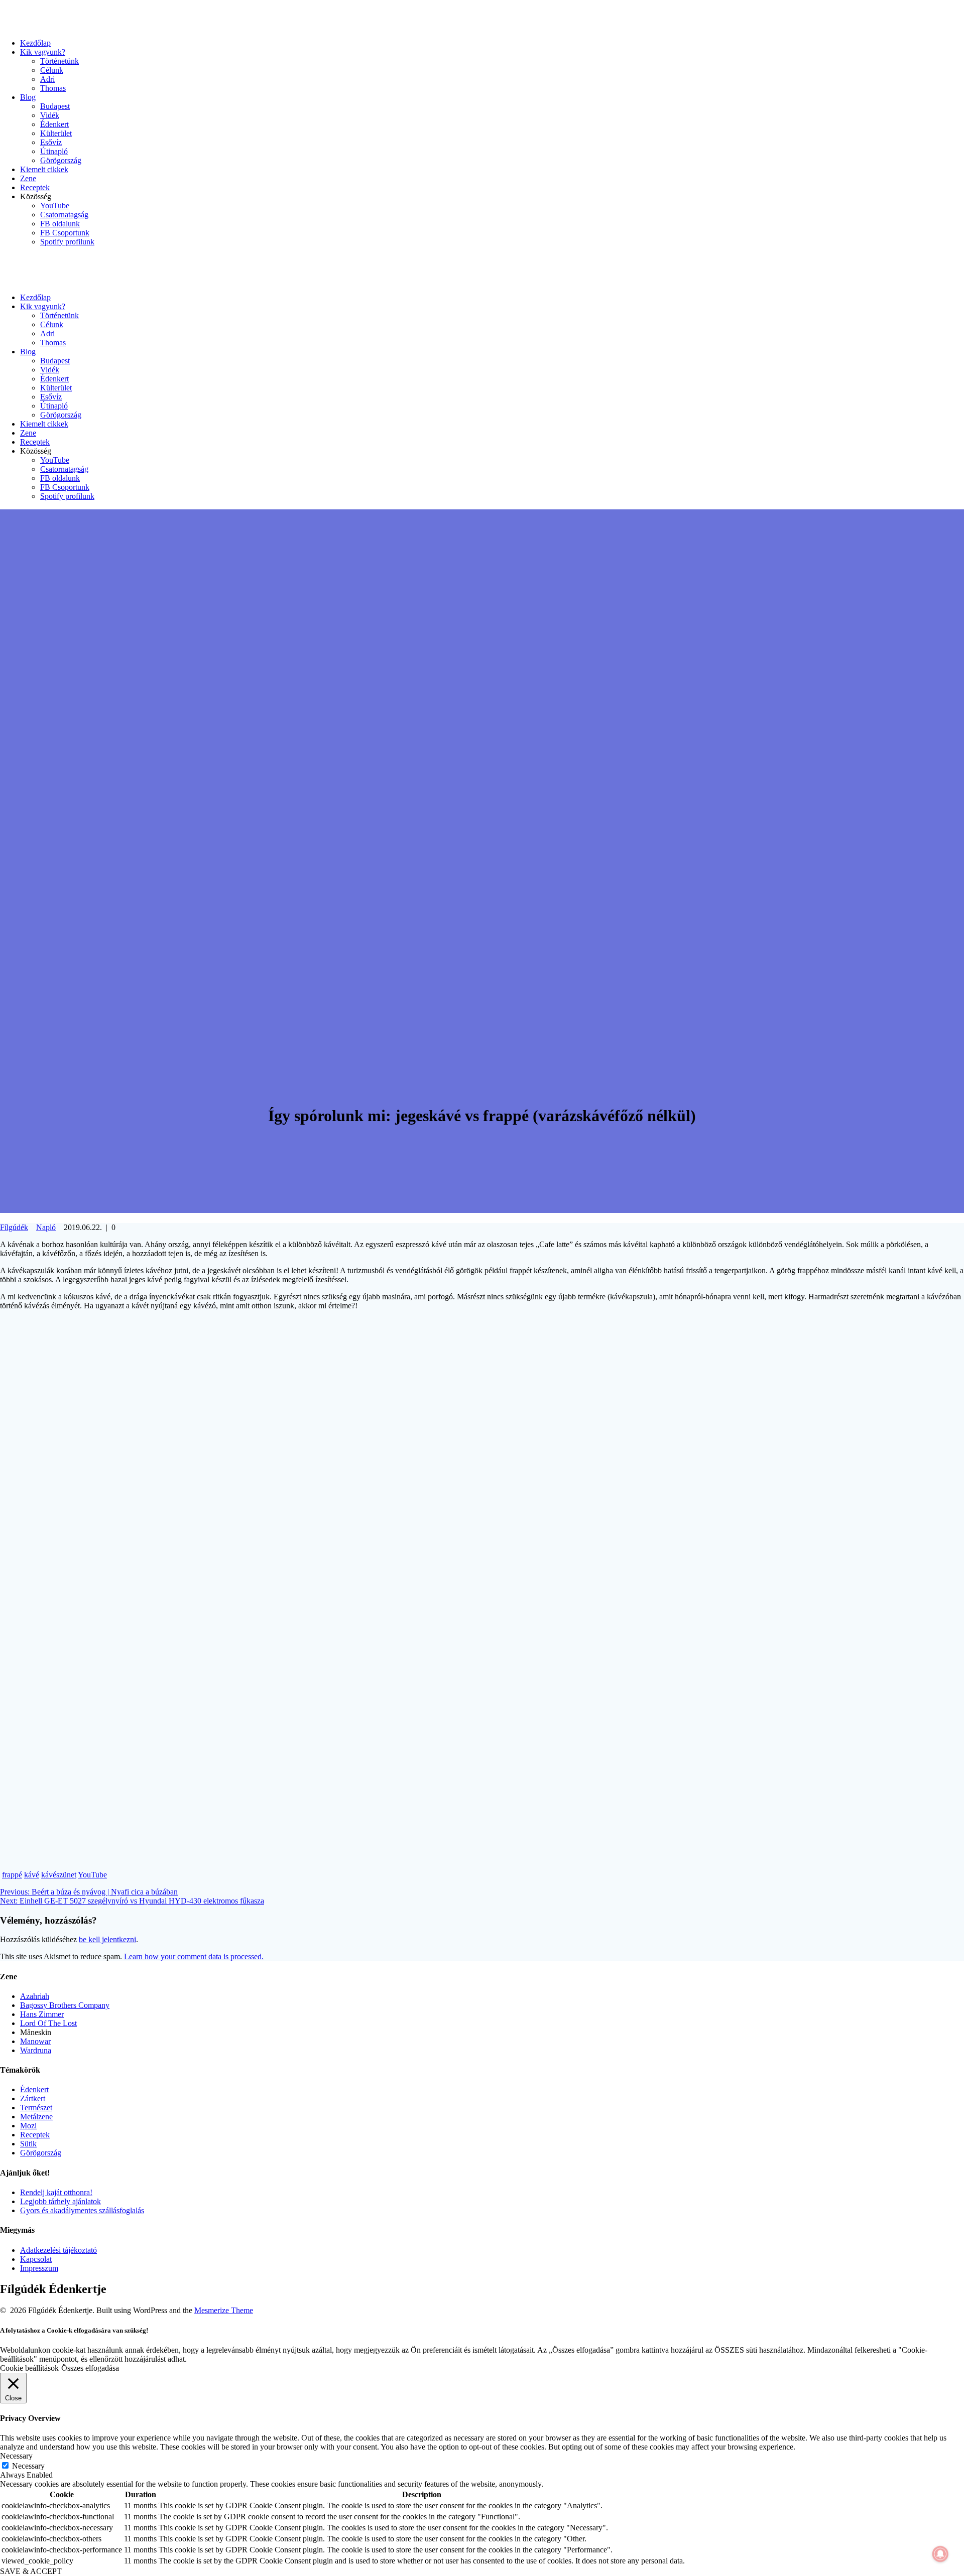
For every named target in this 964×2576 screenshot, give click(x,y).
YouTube (55, 206)
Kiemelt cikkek (44, 169)
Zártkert (33, 2098)
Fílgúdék (14, 1227)
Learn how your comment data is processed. (194, 1956)
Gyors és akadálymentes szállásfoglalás (82, 2210)
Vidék (50, 115)
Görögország (61, 160)
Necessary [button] (16, 2456)
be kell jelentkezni (107, 1939)
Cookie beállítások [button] (29, 2368)
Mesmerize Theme (224, 2310)
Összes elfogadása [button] (90, 2368)
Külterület (56, 133)
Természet (36, 2108)
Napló (46, 1227)
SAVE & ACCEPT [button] (31, 2571)
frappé (12, 1875)
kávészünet (59, 1875)
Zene (28, 178)
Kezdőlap (35, 43)
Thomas (53, 88)
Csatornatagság (64, 215)
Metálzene (36, 2117)
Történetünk (59, 61)
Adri (47, 79)
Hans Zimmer (42, 2014)
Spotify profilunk (67, 242)
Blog (28, 97)
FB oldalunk (60, 224)
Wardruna (36, 2050)
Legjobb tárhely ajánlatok (61, 2201)
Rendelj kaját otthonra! (56, 2192)
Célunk (52, 70)
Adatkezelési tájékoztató (58, 2250)
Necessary (28, 2466)
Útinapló (54, 151)
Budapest (55, 106)
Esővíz (51, 142)
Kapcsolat (36, 2259)
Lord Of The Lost (48, 2023)
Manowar (35, 2041)
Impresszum (39, 2268)
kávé (32, 1875)
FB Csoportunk (65, 233)
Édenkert (54, 124)
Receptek (35, 187)
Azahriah (35, 1996)
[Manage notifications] (940, 2554)
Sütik (28, 2144)
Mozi (28, 2126)
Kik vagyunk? (43, 52)
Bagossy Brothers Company (65, 2005)
